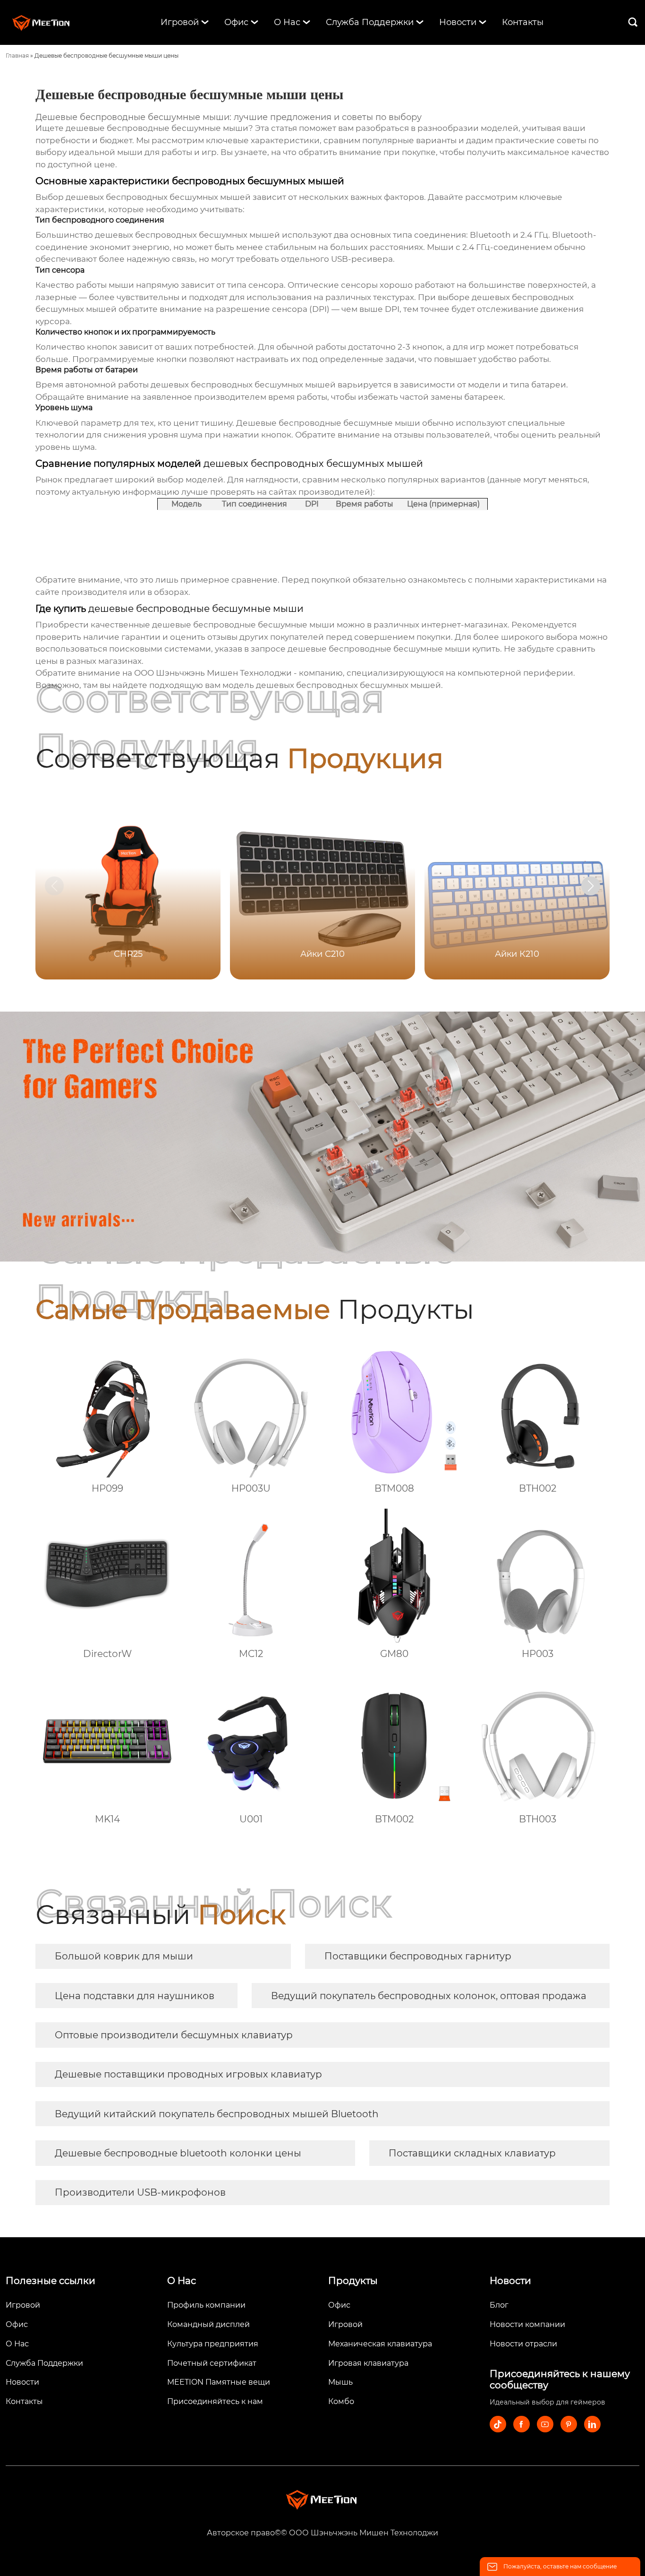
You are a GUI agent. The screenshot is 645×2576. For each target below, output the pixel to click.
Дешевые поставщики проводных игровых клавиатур (188, 2074)
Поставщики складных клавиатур (472, 2153)
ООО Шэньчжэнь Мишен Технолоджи (213, 673)
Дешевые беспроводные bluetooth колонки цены (178, 2153)
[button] (591, 886)
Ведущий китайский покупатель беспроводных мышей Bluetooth (217, 2114)
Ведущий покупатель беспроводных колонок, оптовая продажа (429, 1996)
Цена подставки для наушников (135, 1996)
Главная (17, 56)
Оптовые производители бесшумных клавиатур (174, 2035)
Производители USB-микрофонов (140, 2192)
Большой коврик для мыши (124, 1956)
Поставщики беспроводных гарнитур (418, 1956)
